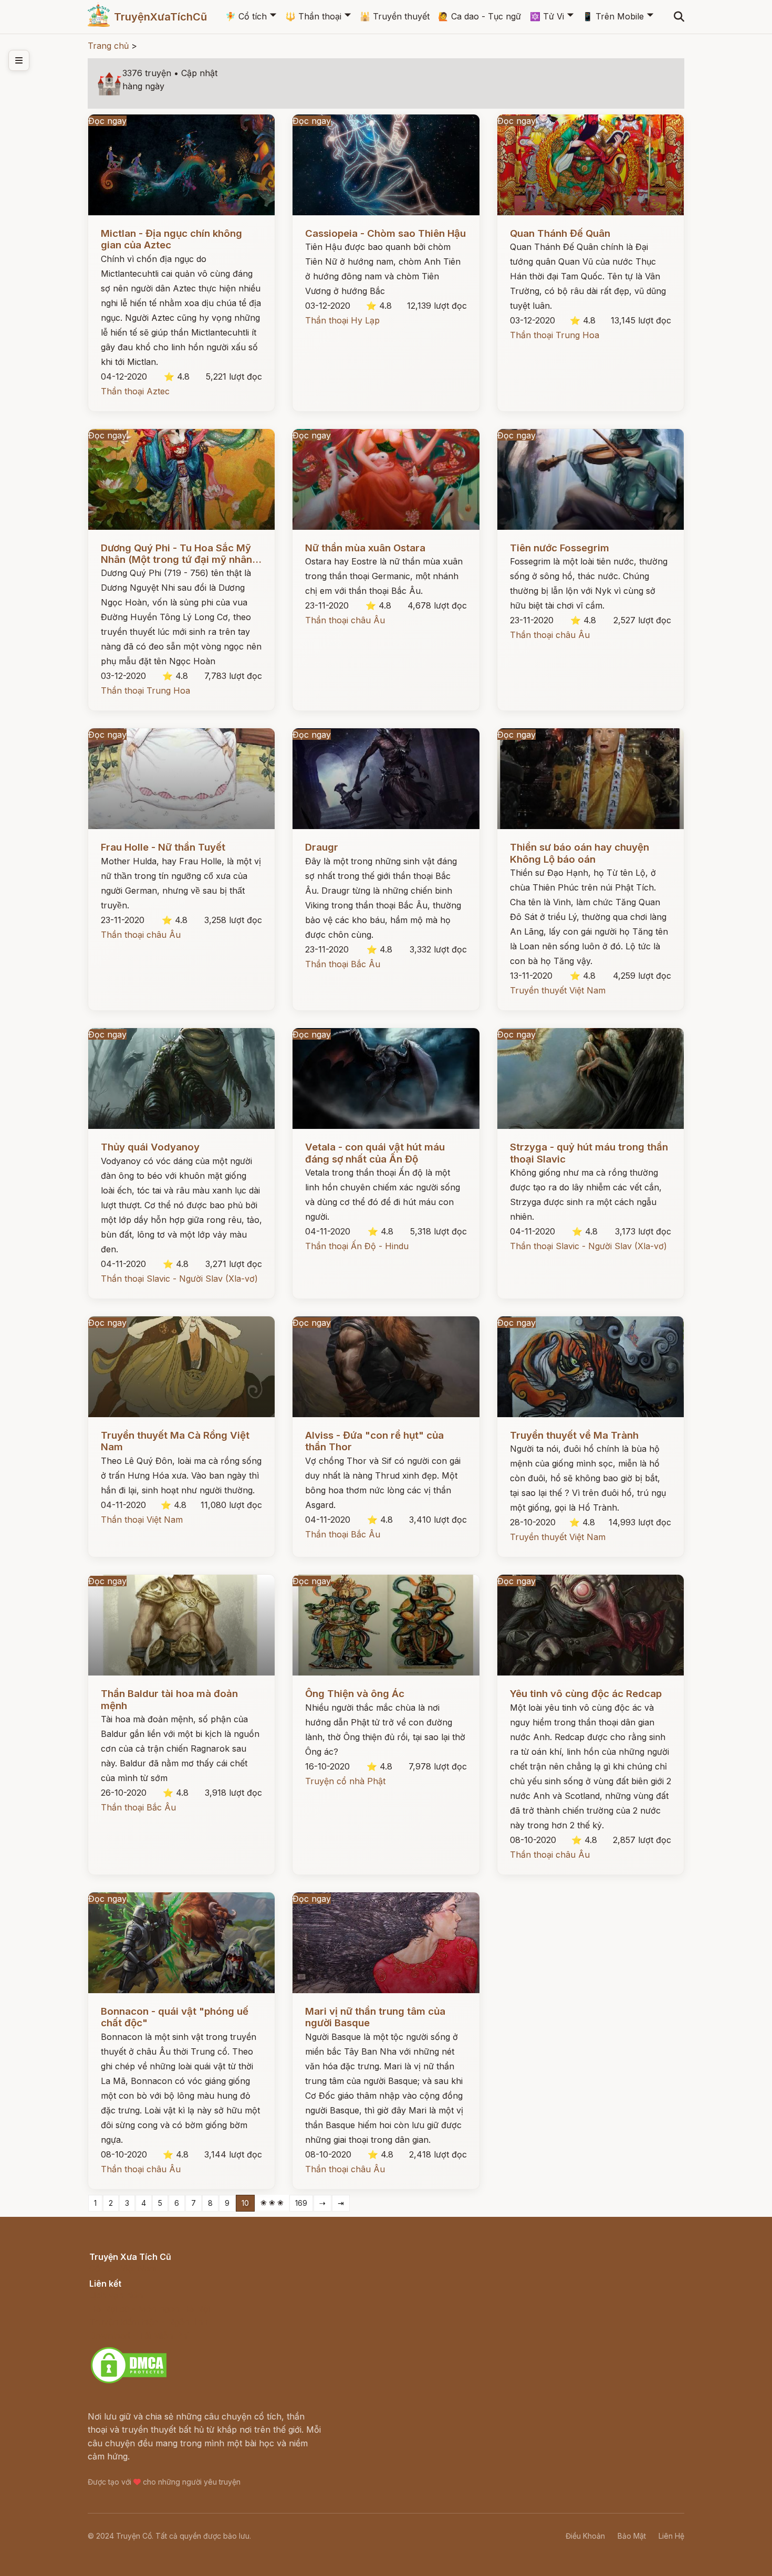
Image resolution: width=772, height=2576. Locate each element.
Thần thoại (313, 16)
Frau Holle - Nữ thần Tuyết (163, 847)
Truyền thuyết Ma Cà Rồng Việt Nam (175, 1441)
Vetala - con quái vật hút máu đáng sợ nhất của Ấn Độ (375, 1153)
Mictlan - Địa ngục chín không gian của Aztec (171, 239)
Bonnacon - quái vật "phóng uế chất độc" (175, 2017)
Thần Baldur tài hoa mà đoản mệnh (169, 1699)
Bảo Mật (632, 2536)
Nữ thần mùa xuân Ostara (365, 548)
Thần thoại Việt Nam (142, 1520)
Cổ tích (246, 16)
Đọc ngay (107, 121)
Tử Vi (547, 16)
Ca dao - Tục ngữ (479, 16)
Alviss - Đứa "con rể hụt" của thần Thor (374, 1441)
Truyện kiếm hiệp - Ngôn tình (148, 2322)
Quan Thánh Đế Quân (560, 233)
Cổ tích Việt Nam (123, 2268)
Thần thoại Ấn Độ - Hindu (357, 1246)
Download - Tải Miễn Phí (139, 2336)
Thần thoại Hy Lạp (342, 320)
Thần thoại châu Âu (345, 620)
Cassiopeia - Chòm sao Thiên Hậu (385, 233)
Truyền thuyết (395, 16)
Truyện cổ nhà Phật (345, 1781)
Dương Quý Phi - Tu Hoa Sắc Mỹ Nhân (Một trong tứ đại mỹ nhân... (181, 554)
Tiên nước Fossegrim (560, 548)
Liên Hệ (671, 2536)
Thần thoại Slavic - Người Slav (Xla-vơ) (179, 1279)
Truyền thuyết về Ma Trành (574, 1435)
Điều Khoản (585, 2536)
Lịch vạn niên (116, 2295)
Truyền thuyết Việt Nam (558, 990)
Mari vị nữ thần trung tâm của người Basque (375, 2017)
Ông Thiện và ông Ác (355, 1694)
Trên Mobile (613, 16)
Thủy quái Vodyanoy (150, 1147)
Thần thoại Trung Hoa (555, 335)
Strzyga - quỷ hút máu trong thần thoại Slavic (589, 1153)
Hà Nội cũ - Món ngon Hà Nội (150, 2309)
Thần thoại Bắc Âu (343, 964)
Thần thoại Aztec (135, 391)
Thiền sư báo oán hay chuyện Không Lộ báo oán (580, 853)
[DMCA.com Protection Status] (129, 2382)
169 (301, 2203)
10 (245, 2203)
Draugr (322, 847)
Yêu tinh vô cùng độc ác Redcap (586, 1694)
